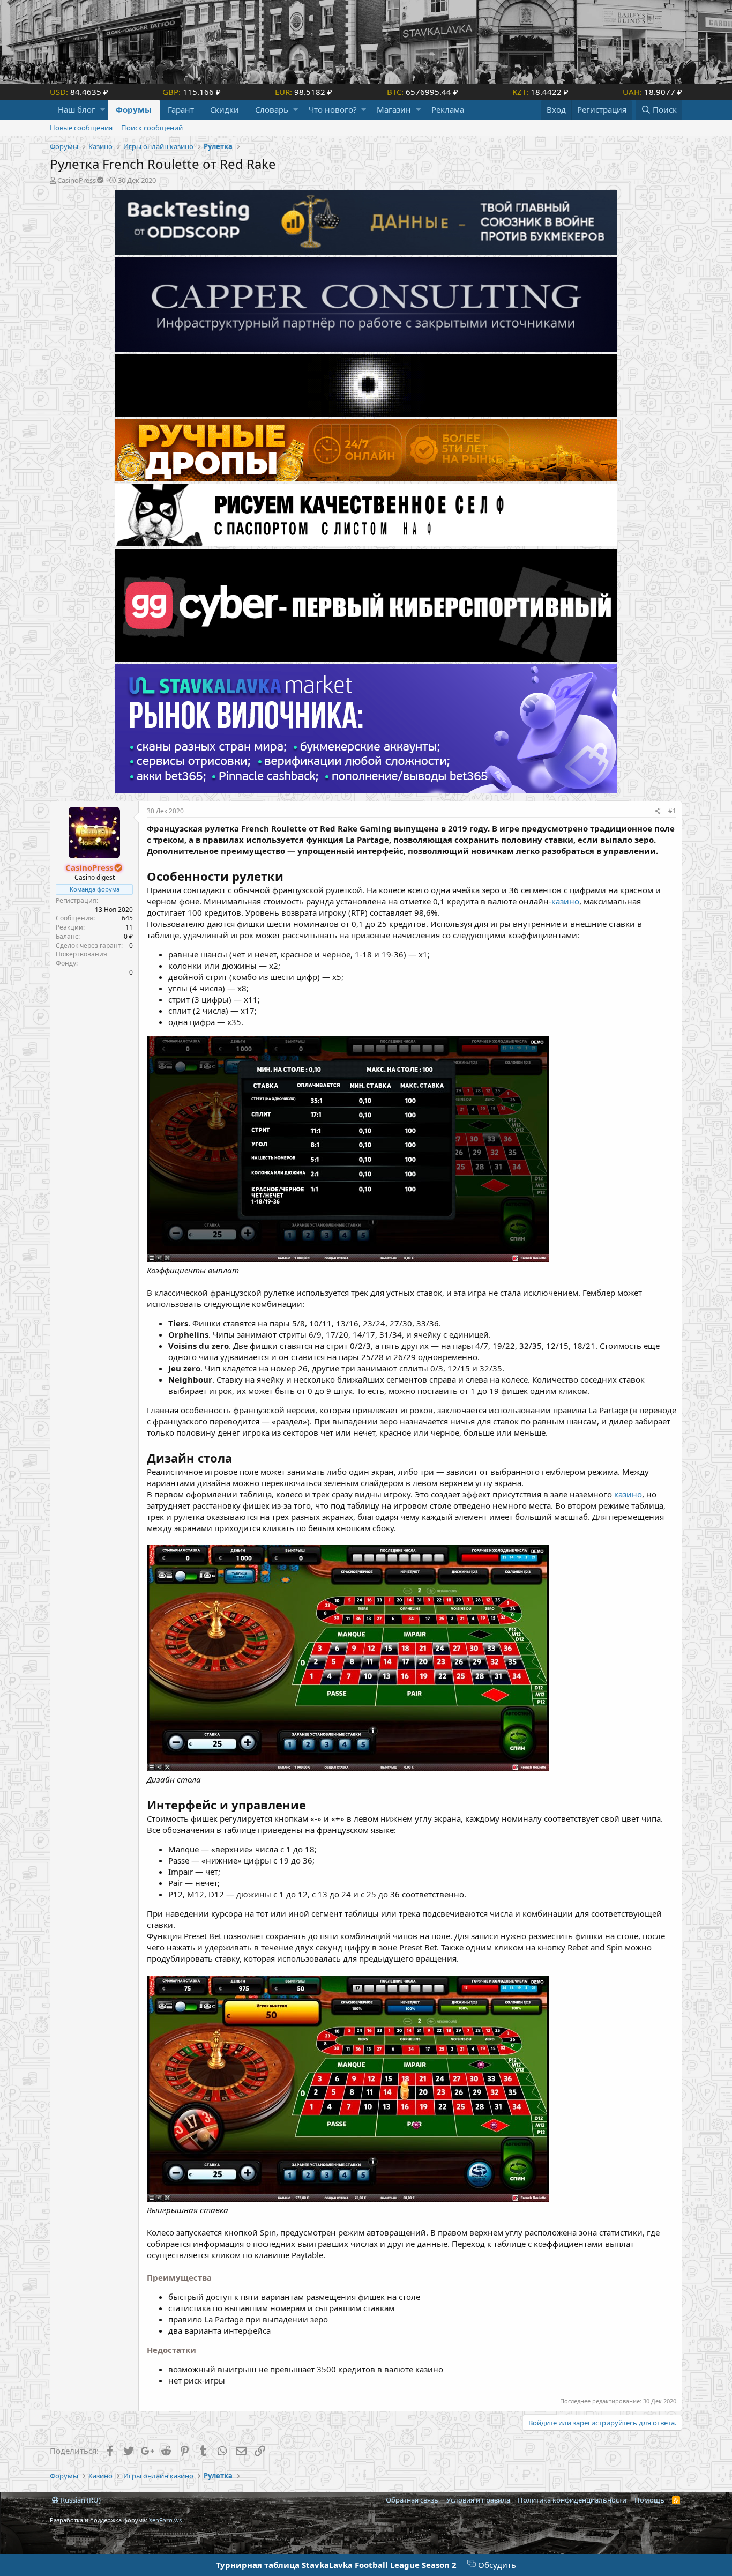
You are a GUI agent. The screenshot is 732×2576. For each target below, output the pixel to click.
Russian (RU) (80, 2500)
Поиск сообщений (152, 128)
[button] (103, 110)
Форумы (134, 109)
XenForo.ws (165, 2520)
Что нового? (333, 109)
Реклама (448, 109)
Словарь (272, 109)
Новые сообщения (81, 128)
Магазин (394, 109)
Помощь (649, 2500)
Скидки (225, 109)
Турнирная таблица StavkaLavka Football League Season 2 (336, 2565)
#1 (672, 811)
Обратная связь (412, 2500)
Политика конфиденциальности (572, 2500)
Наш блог (77, 109)
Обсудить (496, 2565)
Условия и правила (478, 2500)
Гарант (181, 109)
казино (565, 901)
